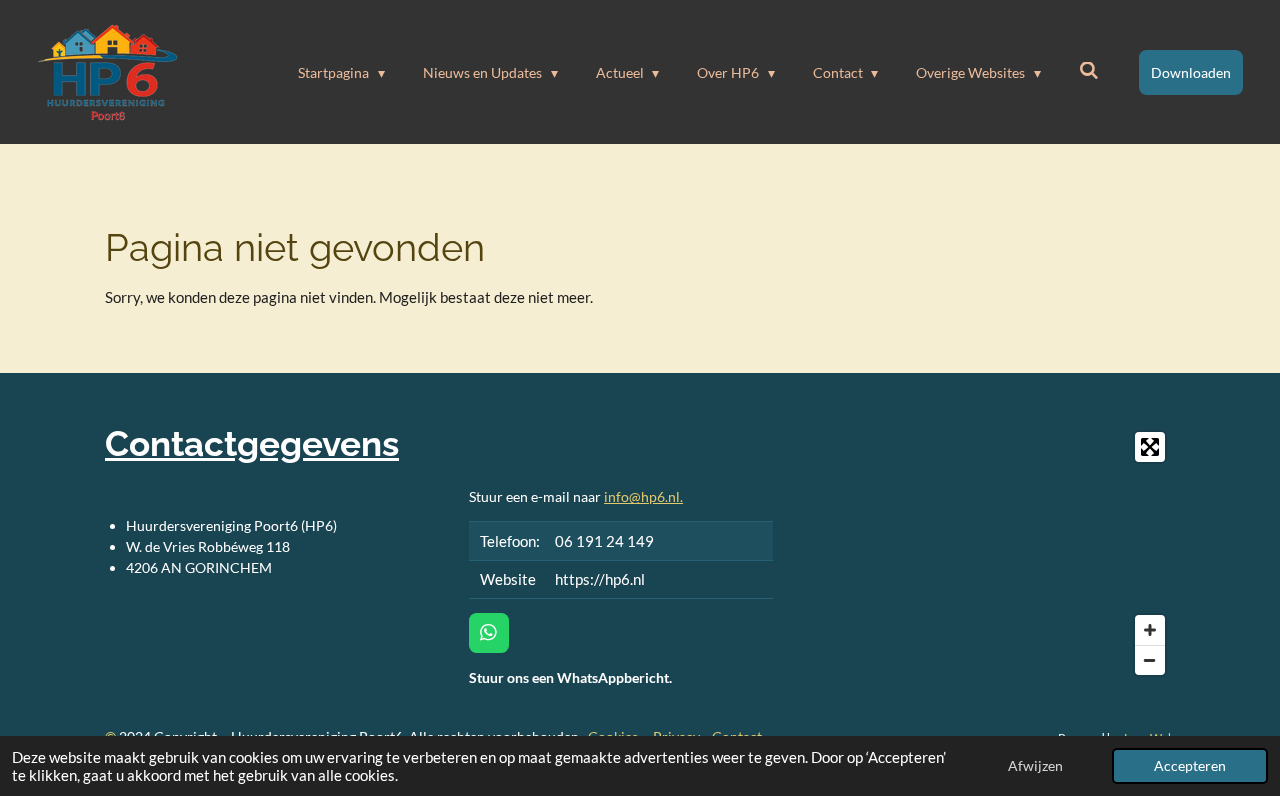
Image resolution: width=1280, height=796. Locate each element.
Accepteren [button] (1190, 766)
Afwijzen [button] (1035, 766)
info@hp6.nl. (643, 496)
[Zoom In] (1150, 630)
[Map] (986, 553)
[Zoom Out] (1150, 660)
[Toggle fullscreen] (1150, 447)
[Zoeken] (1089, 70)
